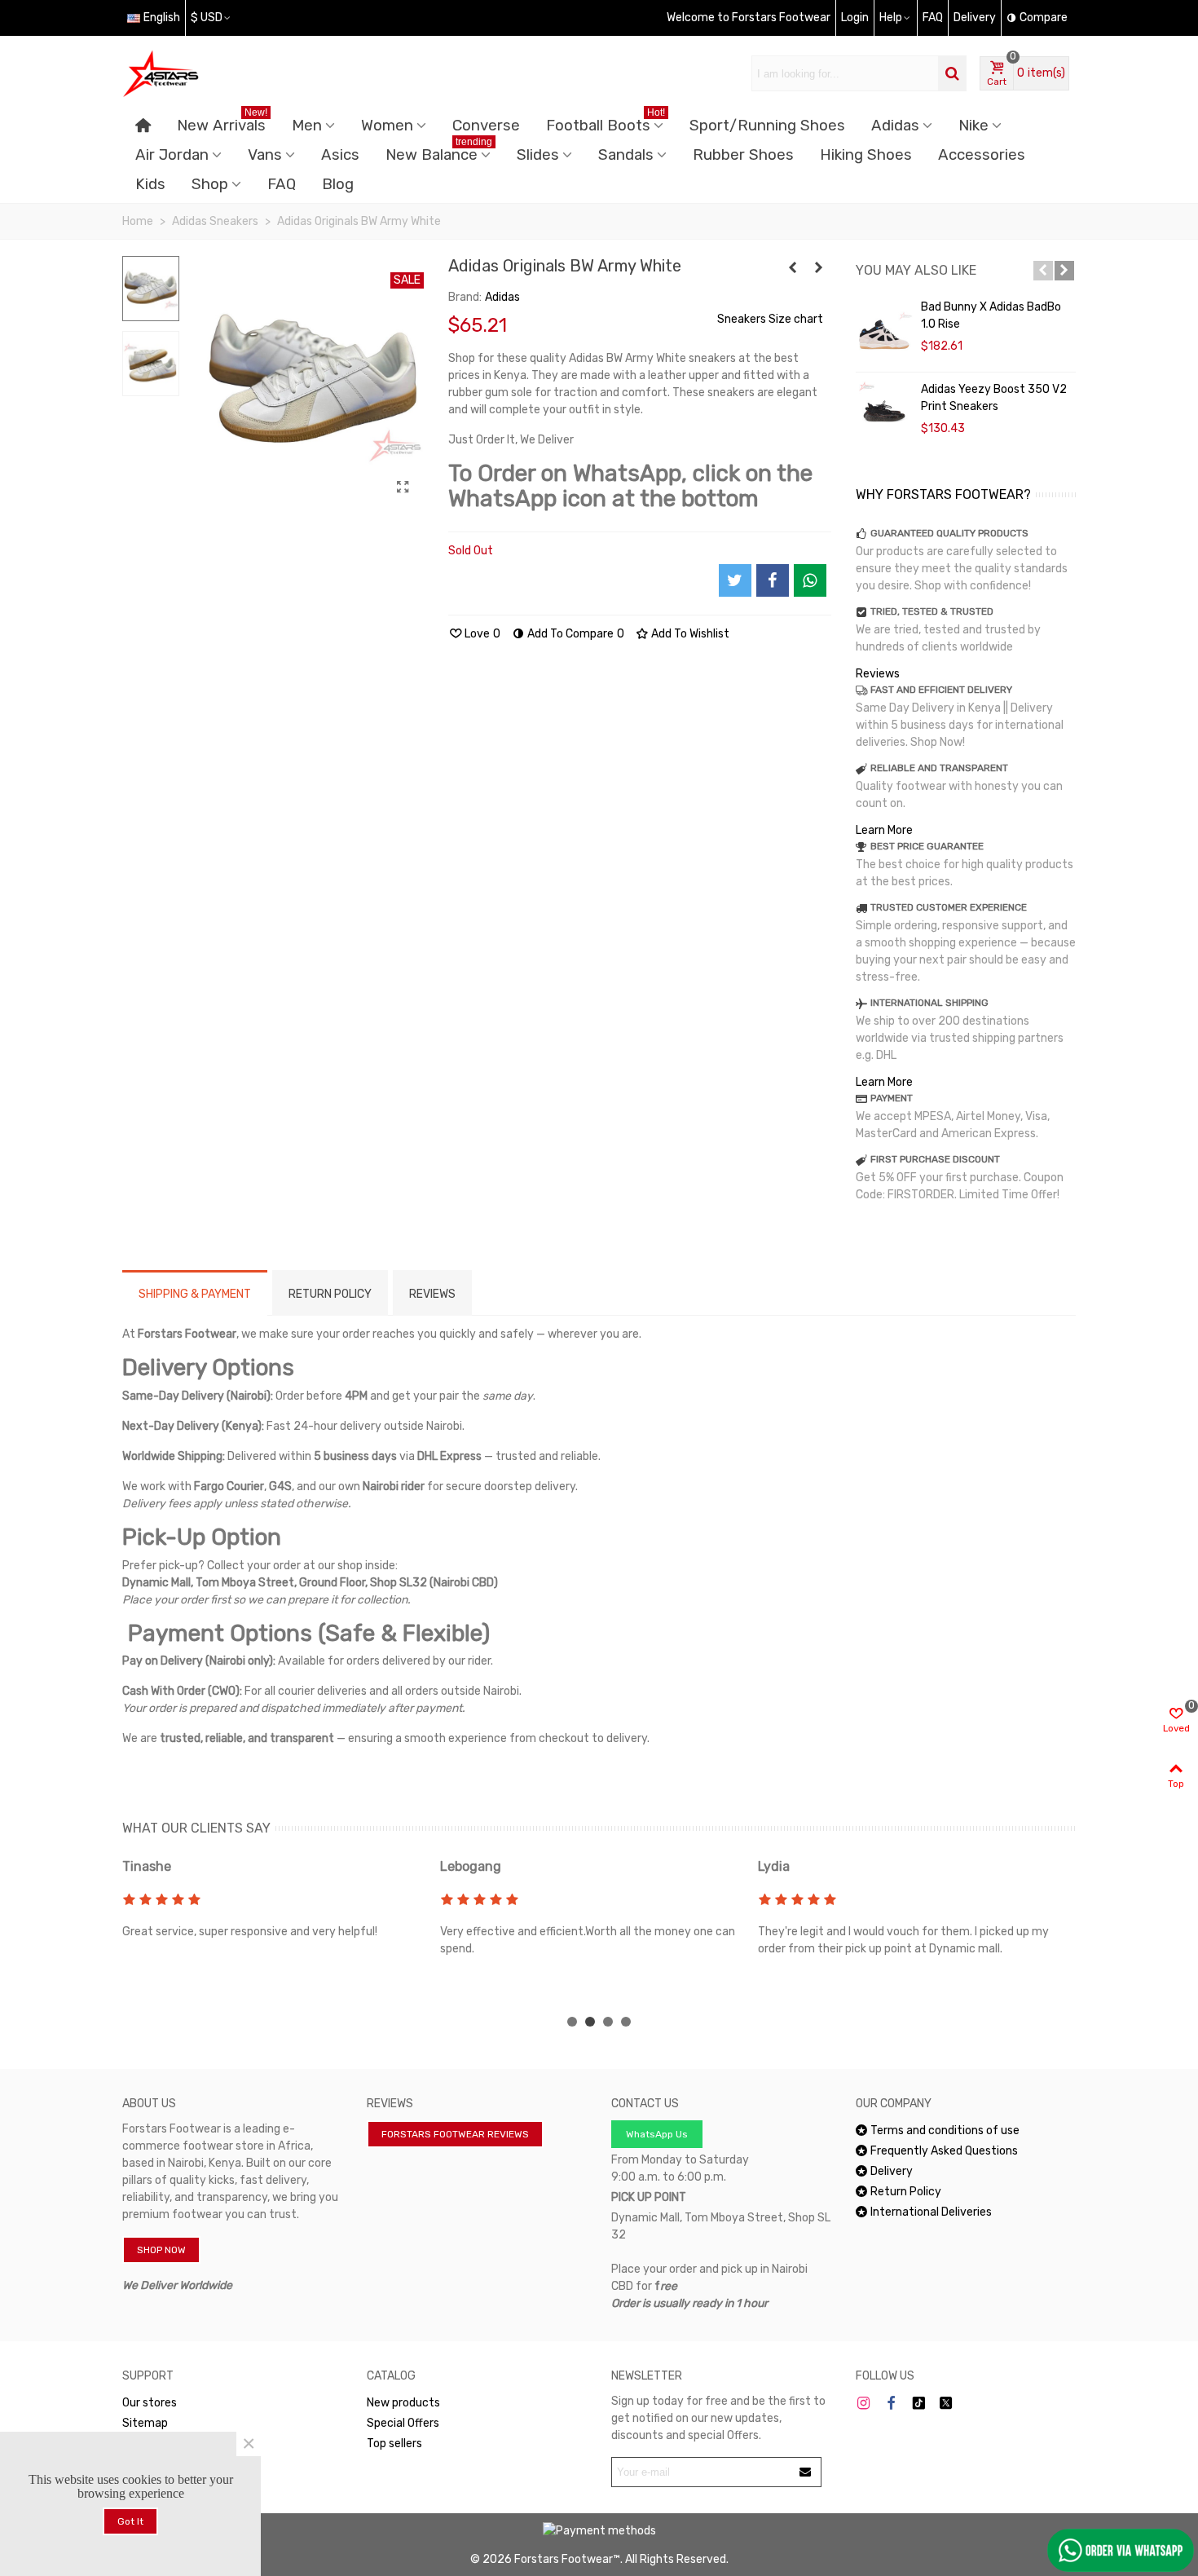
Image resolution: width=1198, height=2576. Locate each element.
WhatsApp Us (657, 2134)
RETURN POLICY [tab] (330, 1294)
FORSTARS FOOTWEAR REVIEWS (455, 2134)
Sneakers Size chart (770, 319)
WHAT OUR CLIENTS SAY (196, 1828)
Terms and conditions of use (945, 2130)
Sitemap (145, 2423)
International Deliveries (931, 2212)
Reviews (878, 674)
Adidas (895, 126)
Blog (338, 184)
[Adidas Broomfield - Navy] (793, 268)
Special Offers (403, 2423)
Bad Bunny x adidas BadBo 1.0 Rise (991, 315)
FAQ (282, 184)
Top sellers (394, 2444)
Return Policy (906, 2192)
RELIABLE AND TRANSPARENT (939, 768)
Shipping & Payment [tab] (195, 1294)
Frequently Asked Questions (944, 2151)
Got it (130, 2521)
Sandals (626, 155)
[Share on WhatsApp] (810, 580)
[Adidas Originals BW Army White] (403, 487)
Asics (340, 155)
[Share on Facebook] (773, 580)
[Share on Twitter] (735, 580)
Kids (150, 184)
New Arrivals (222, 123)
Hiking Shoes (866, 155)
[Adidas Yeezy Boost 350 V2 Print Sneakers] (884, 413)
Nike (973, 126)
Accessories (982, 155)
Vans (265, 155)
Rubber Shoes (743, 155)
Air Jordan (172, 155)
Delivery (892, 2171)
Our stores (150, 2403)
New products (403, 2403)
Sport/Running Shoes (767, 126)
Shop (210, 184)
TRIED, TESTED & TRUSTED (932, 611)
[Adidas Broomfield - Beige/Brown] (819, 268)
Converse (486, 126)
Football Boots (606, 123)
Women (387, 126)
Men (307, 126)
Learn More (884, 830)
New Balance (439, 152)
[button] (1043, 271)
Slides (538, 155)
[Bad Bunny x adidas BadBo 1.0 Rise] (884, 331)
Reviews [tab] (432, 1294)
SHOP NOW (161, 2250)
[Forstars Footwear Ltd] (212, 73)
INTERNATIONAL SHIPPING (929, 1003)
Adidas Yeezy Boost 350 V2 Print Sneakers (994, 398)
